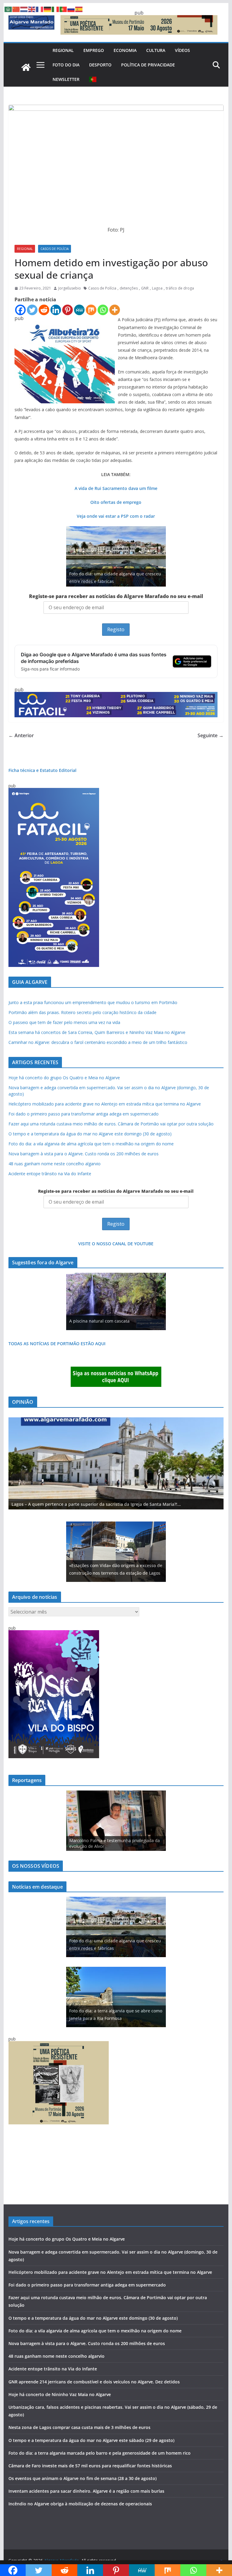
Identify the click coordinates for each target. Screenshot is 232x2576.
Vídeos (182, 50)
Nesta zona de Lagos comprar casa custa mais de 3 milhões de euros (79, 2427)
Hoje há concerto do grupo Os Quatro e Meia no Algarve (64, 1078)
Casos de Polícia (55, 249)
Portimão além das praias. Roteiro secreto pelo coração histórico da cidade (82, 1012)
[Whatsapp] (103, 310)
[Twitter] (32, 310)
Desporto (100, 65)
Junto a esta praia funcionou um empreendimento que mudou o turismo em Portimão (93, 1002)
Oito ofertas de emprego (116, 502)
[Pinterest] (68, 310)
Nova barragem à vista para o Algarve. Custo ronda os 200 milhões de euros (84, 1154)
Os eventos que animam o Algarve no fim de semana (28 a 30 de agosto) (82, 2478)
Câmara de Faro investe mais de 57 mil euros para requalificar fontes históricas (90, 2466)
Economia (125, 50)
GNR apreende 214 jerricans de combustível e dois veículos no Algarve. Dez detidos (94, 2382)
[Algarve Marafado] (26, 67)
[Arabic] (8, 9)
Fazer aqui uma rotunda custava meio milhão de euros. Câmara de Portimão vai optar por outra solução (111, 1124)
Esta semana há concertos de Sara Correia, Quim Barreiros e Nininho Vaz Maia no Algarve (97, 1032)
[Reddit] (44, 310)
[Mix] (91, 310)
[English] (32, 9)
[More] (115, 310)
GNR (145, 288)
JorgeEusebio (70, 288)
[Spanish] (79, 9)
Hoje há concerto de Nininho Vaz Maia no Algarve (60, 2394)
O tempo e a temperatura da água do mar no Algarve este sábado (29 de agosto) (91, 2440)
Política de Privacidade (148, 65)
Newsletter (66, 79)
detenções (129, 288)
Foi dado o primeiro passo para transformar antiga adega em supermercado (84, 1114)
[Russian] (71, 9)
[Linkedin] (56, 310)
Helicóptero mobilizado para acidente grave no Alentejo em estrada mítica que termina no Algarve (105, 1104)
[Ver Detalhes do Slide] (116, 1464)
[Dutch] (24, 9)
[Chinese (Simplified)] (16, 9)
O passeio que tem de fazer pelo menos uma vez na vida (64, 1022)
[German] (48, 9)
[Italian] (56, 9)
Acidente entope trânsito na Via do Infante (50, 1174)
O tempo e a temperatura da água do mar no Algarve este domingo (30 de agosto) (90, 1134)
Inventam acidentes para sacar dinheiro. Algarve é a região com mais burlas (86, 2491)
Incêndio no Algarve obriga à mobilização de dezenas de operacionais (80, 2504)
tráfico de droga (180, 288)
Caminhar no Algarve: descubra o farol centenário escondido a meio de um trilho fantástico (98, 1042)
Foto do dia (66, 65)
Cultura (156, 50)
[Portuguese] (93, 79)
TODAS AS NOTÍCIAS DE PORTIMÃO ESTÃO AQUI (57, 1344)
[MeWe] (79, 310)
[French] (40, 9)
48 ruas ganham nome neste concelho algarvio (55, 1164)
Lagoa (157, 288)
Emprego (94, 50)
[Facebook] (20, 310)
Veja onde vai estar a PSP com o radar (116, 516)
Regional (63, 50)
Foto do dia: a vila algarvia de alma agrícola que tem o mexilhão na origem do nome (91, 1144)
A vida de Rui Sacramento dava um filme (116, 488)
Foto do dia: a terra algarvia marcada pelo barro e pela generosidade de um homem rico (100, 2453)
